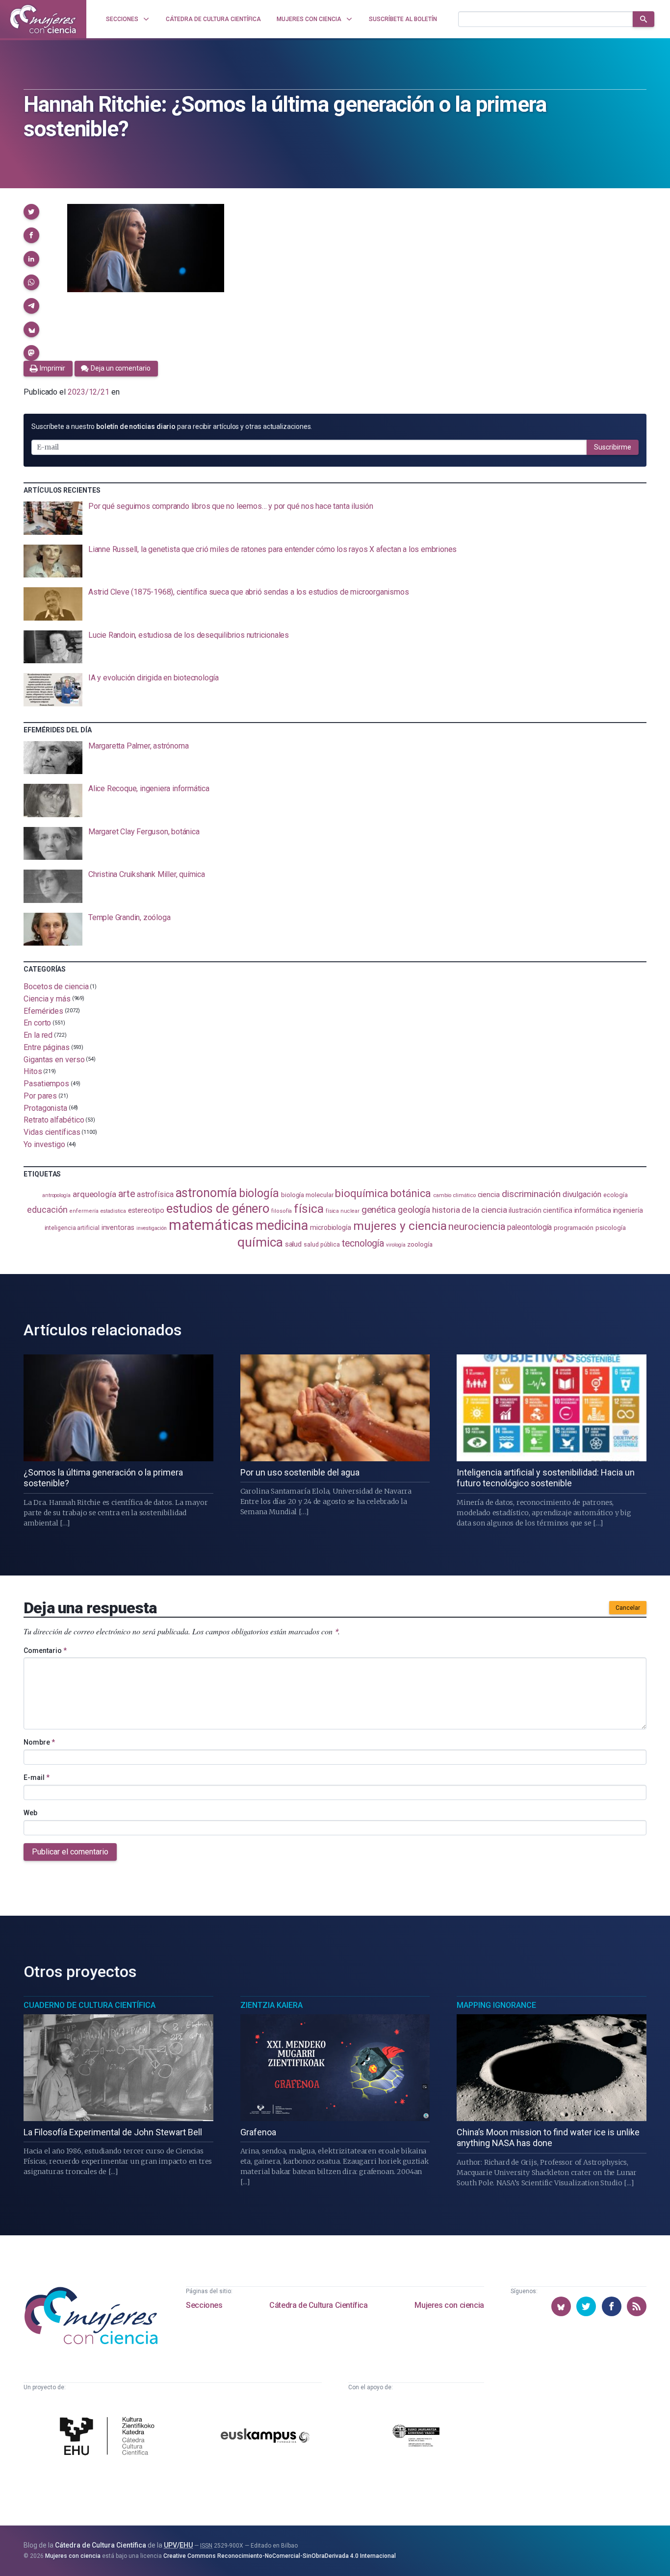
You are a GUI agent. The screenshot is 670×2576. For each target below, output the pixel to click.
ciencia (489, 1195)
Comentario (45, 1651)
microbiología (331, 1227)
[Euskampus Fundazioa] (265, 2437)
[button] (31, 212)
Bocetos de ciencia (56, 987)
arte (127, 1194)
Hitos (33, 1071)
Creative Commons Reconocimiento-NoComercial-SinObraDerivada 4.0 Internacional (280, 2556)
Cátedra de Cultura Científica (318, 2305)
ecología (616, 1195)
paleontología (529, 1227)
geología (414, 1210)
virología (396, 1245)
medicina (282, 1225)
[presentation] (335, 518)
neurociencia (477, 1226)
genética (379, 1210)
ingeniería (628, 1210)
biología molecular (307, 1195)
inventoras (118, 1227)
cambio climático (454, 1195)
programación (574, 1228)
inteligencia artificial (72, 1228)
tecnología (363, 1243)
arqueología (94, 1194)
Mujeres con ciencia (449, 2305)
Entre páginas (47, 1047)
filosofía (282, 1211)
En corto (37, 1023)
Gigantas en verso (54, 1059)
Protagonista (45, 1108)
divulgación (582, 1194)
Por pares (40, 1096)
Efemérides (43, 1011)
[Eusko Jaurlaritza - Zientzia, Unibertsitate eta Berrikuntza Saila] (416, 2437)
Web (30, 1813)
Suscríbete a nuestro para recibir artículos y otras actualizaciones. (172, 426)
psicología (610, 1228)
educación (47, 1210)
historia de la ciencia (469, 1210)
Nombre (39, 1742)
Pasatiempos (46, 1084)
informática (593, 1211)
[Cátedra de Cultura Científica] (110, 2437)
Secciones (204, 2305)
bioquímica (361, 1193)
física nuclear (343, 1211)
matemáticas (211, 1225)
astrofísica (155, 1194)
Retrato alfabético (54, 1120)
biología (259, 1193)
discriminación (531, 1194)
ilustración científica (540, 1211)
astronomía (206, 1193)
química (260, 1242)
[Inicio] (43, 19)
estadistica (113, 1211)
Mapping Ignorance (496, 2005)
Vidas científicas (52, 1132)
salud (294, 1244)
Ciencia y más (47, 999)
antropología (56, 1195)
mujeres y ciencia (400, 1226)
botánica (411, 1193)
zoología (420, 1244)
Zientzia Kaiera (271, 2005)
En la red (38, 1035)
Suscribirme (613, 447)
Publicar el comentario (70, 1852)
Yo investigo (44, 1144)
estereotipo (146, 1210)
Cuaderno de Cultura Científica (90, 2005)
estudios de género (218, 1208)
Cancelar (628, 1608)
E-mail (37, 1777)
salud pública (322, 1245)
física (309, 1209)
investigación (152, 1228)
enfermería (84, 1211)
